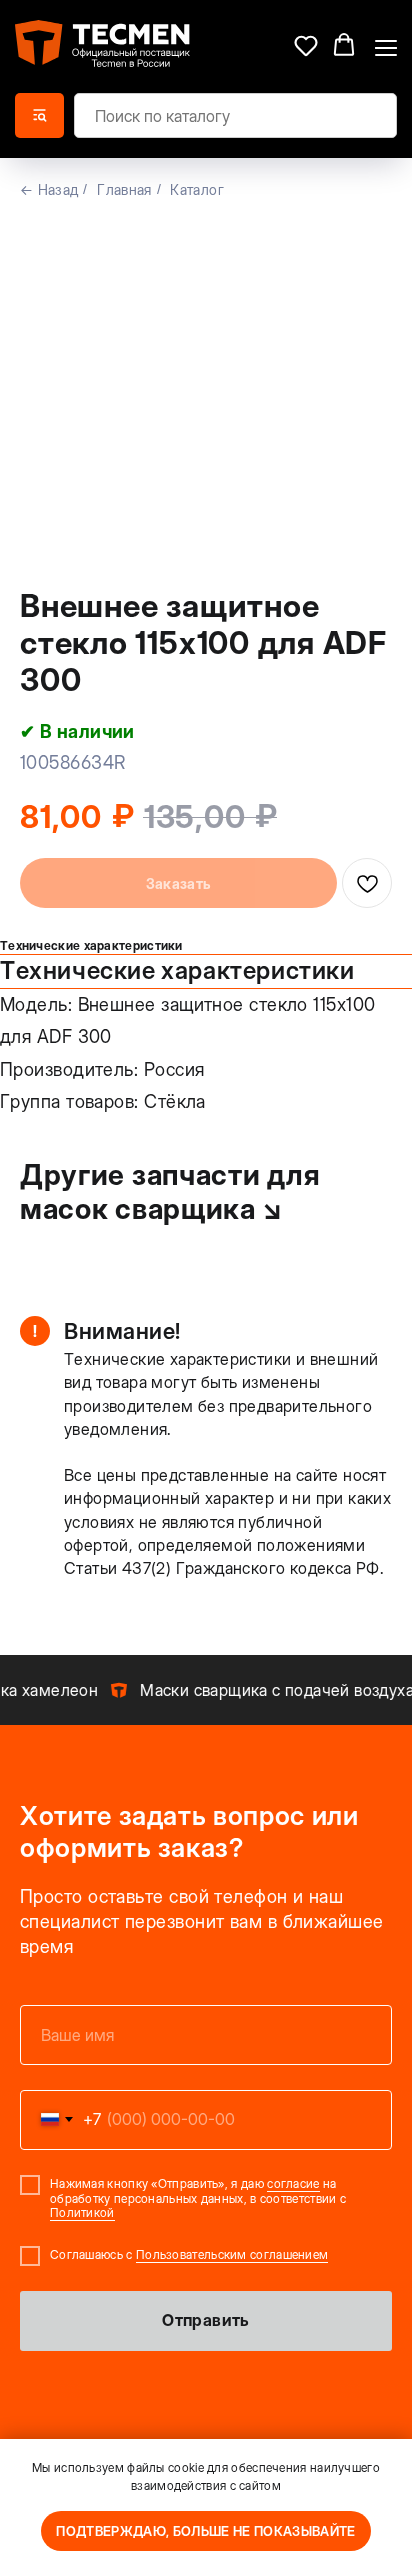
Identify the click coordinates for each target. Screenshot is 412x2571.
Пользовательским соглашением (232, 2254)
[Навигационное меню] (386, 46)
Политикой (82, 2212)
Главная (124, 189)
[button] (306, 45)
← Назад (49, 189)
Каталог (196, 189)
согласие (293, 2183)
